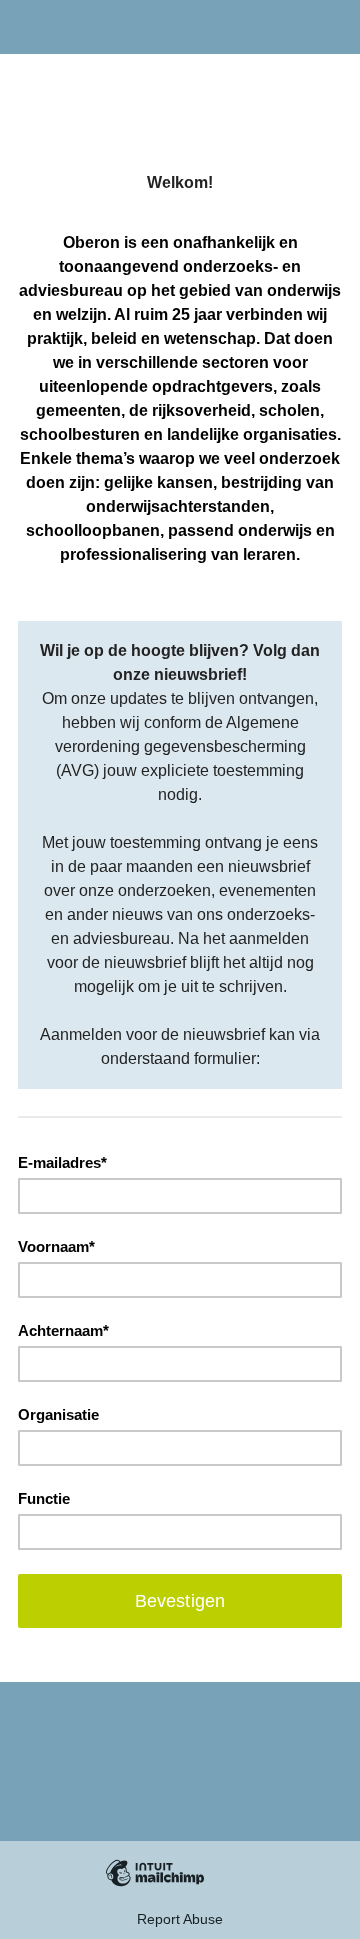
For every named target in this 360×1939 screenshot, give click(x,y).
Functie (44, 1498)
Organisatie (58, 1414)
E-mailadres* (62, 1162)
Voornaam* (56, 1246)
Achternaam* (63, 1330)
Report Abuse (180, 1919)
